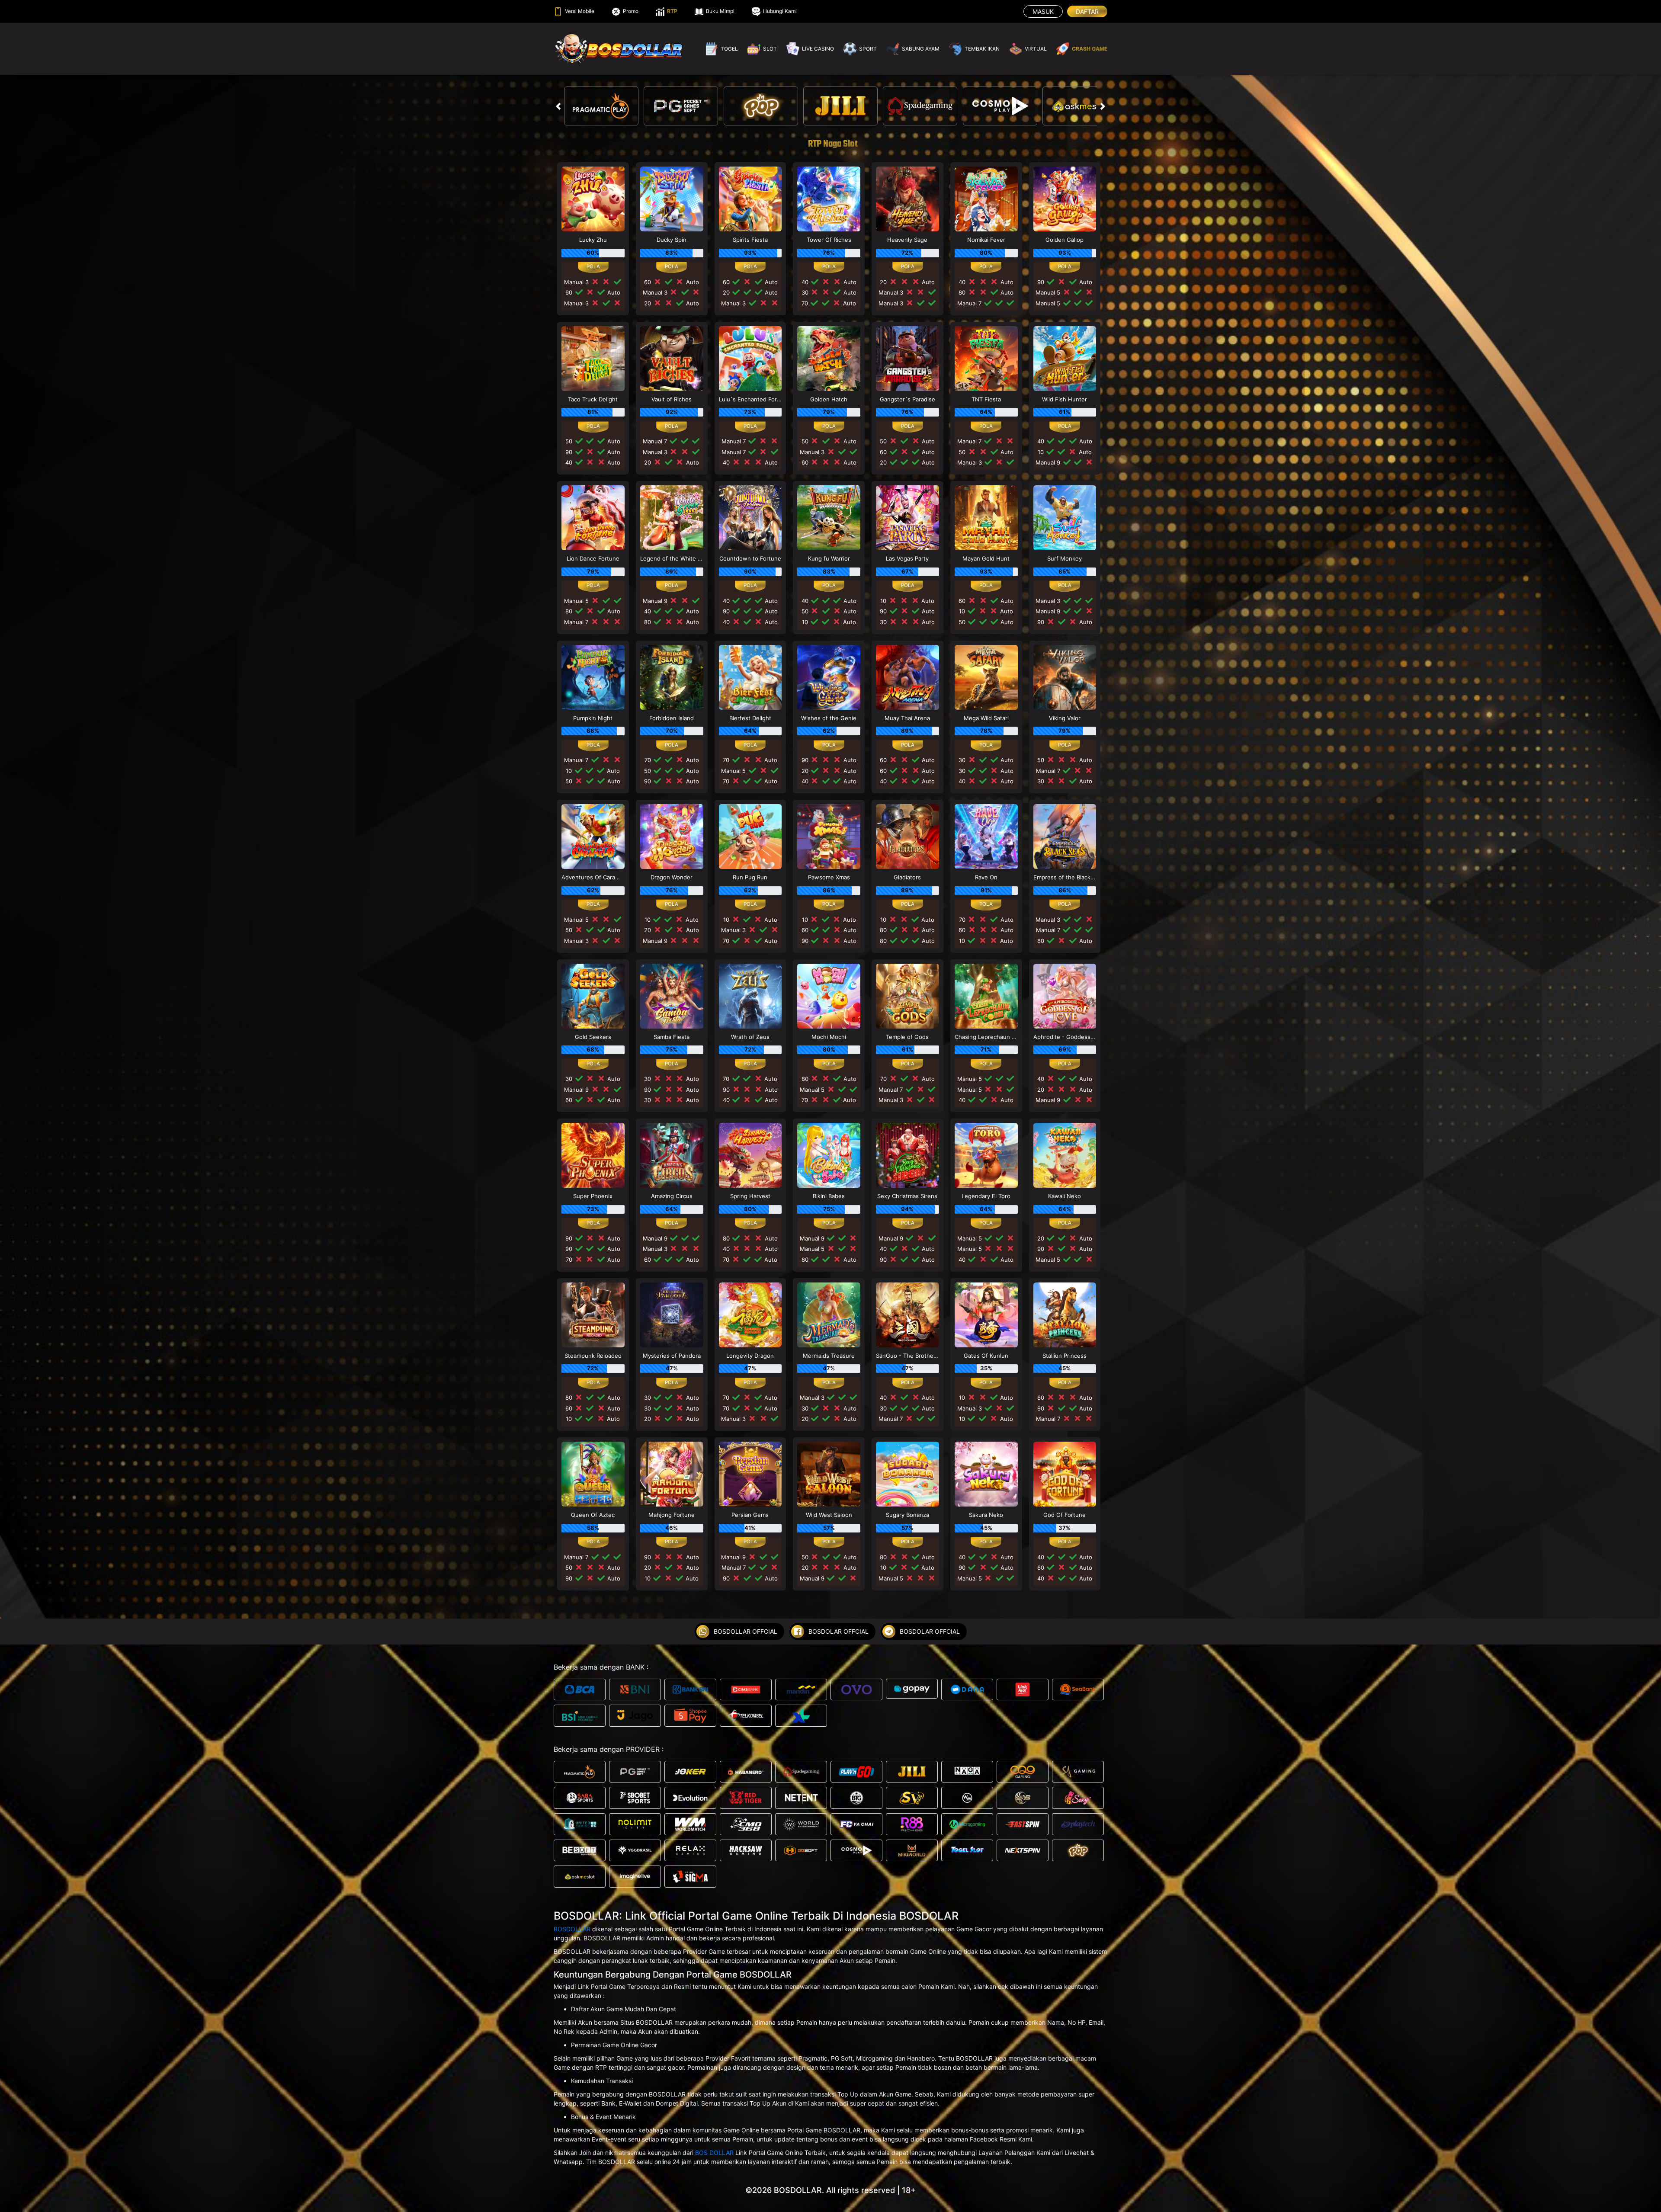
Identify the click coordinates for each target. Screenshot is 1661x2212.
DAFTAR (1087, 11)
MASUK (1043, 11)
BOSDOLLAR (572, 1929)
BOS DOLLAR (714, 2153)
